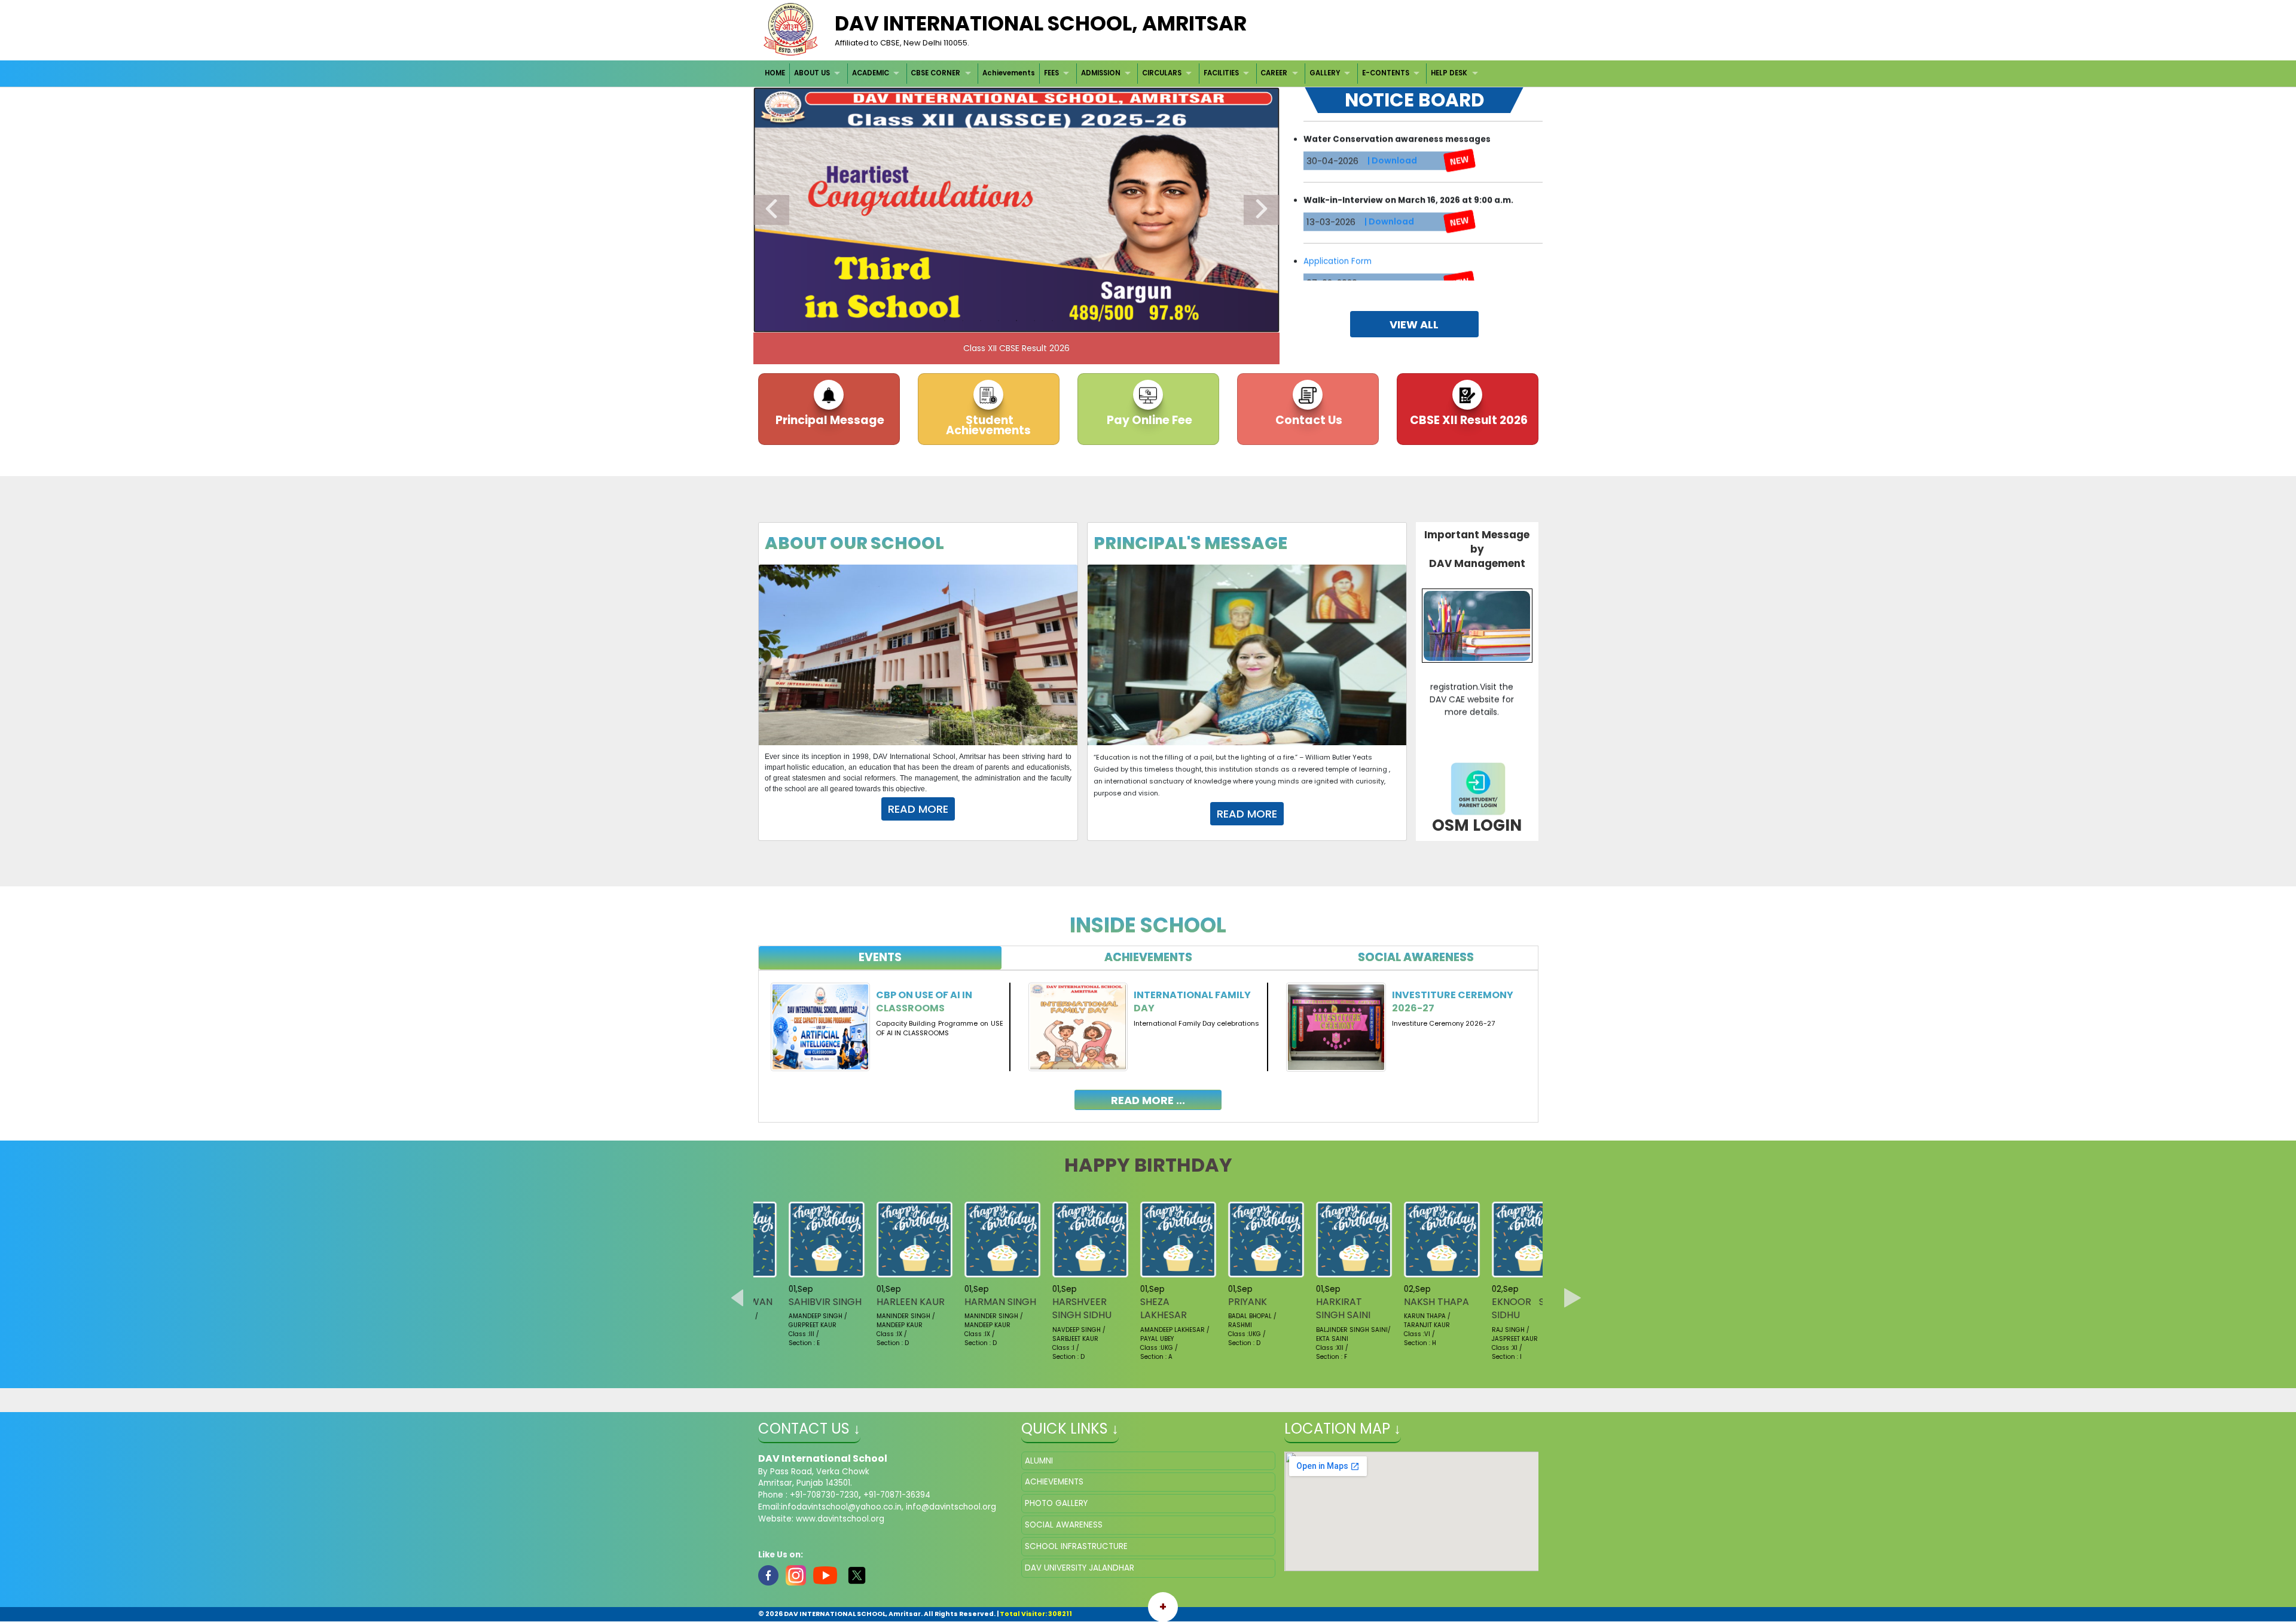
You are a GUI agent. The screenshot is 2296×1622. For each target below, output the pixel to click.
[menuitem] (776, 73)
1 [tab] (945, 321)
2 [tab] (963, 321)
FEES (1051, 73)
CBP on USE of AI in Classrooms (924, 1001)
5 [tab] (1016, 321)
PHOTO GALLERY (1056, 1503)
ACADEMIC (871, 73)
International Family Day (1192, 1001)
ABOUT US (812, 73)
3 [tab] (981, 321)
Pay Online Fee (1148, 420)
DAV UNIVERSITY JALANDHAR (1080, 1568)
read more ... (1148, 1100)
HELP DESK (1449, 73)
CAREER (1274, 73)
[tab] (880, 958)
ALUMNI (1039, 1461)
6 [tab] (1034, 321)
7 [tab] (1052, 321)
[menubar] (1123, 73)
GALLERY (1325, 73)
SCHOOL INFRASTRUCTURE (1076, 1546)
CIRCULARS (1162, 73)
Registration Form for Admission (1368, 240)
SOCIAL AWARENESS (1064, 1525)
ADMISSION (1101, 73)
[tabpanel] (1148, 1037)
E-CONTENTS (1386, 73)
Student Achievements (988, 425)
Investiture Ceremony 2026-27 (1453, 1001)
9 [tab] (1088, 321)
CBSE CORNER (935, 73)
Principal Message (829, 420)
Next (1262, 210)
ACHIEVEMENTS (1054, 1482)
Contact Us (1308, 420)
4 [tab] (999, 321)
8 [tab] (1070, 321)
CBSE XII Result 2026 (1468, 420)
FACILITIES (1221, 73)
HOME (775, 73)
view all (1414, 324)
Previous (771, 210)
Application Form (1338, 179)
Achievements (1009, 73)
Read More (918, 809)
